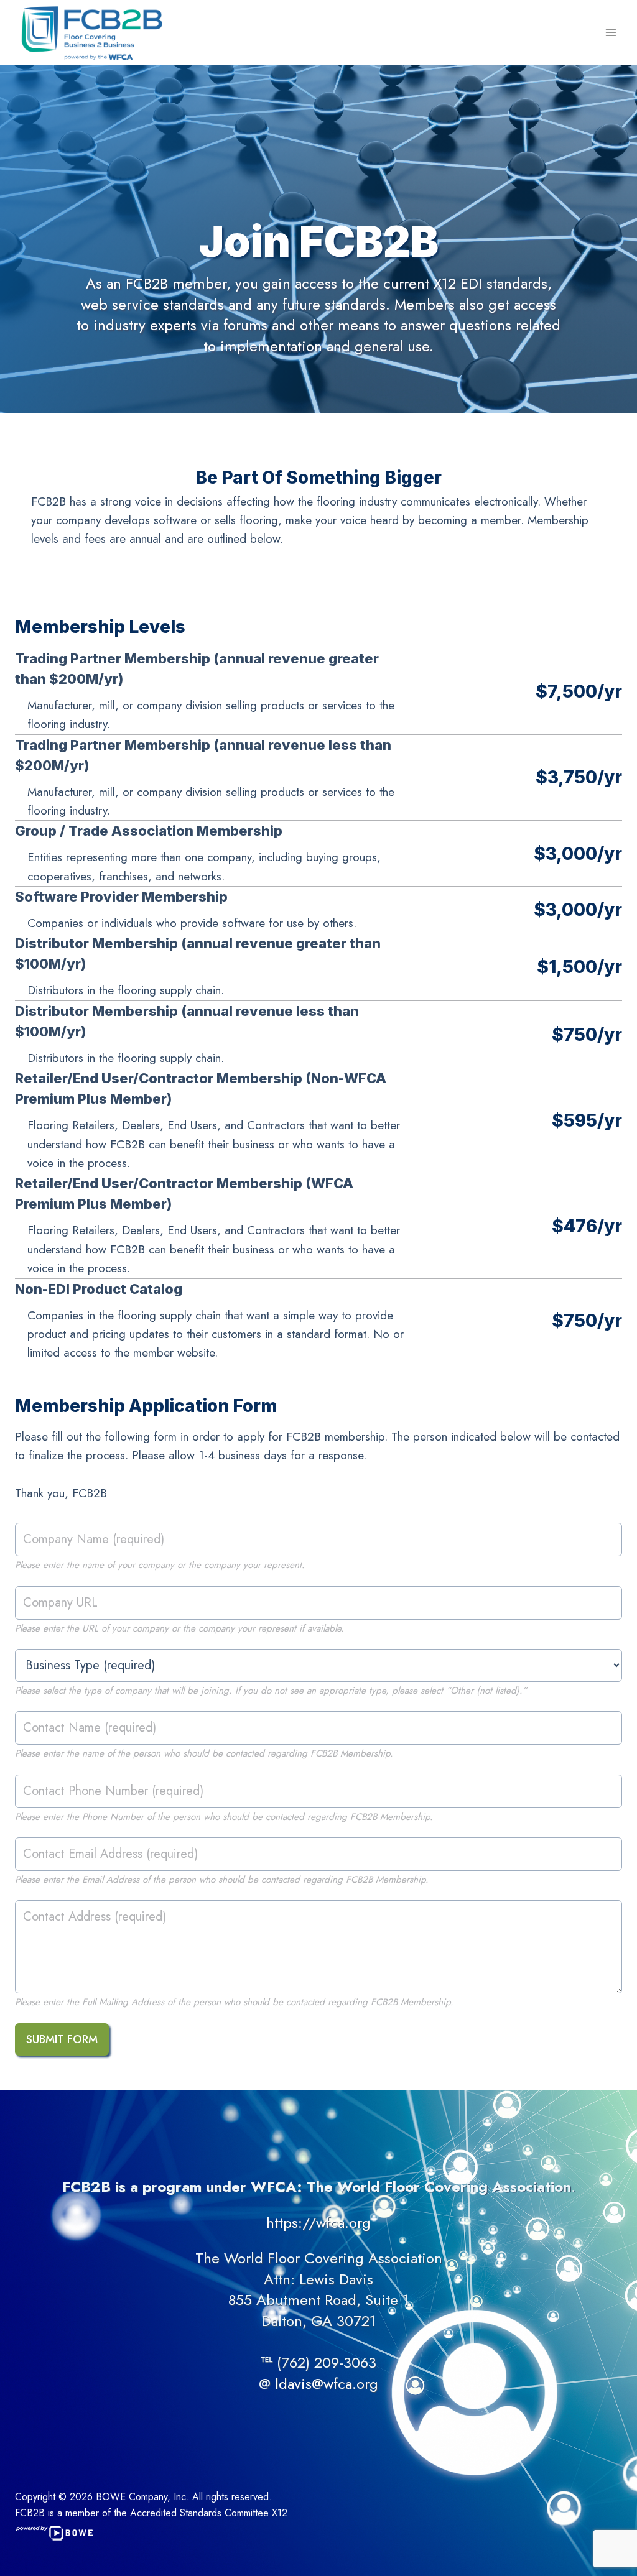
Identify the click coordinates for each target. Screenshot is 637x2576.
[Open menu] (611, 32)
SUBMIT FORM (62, 2039)
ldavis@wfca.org (327, 2384)
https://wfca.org (318, 2223)
